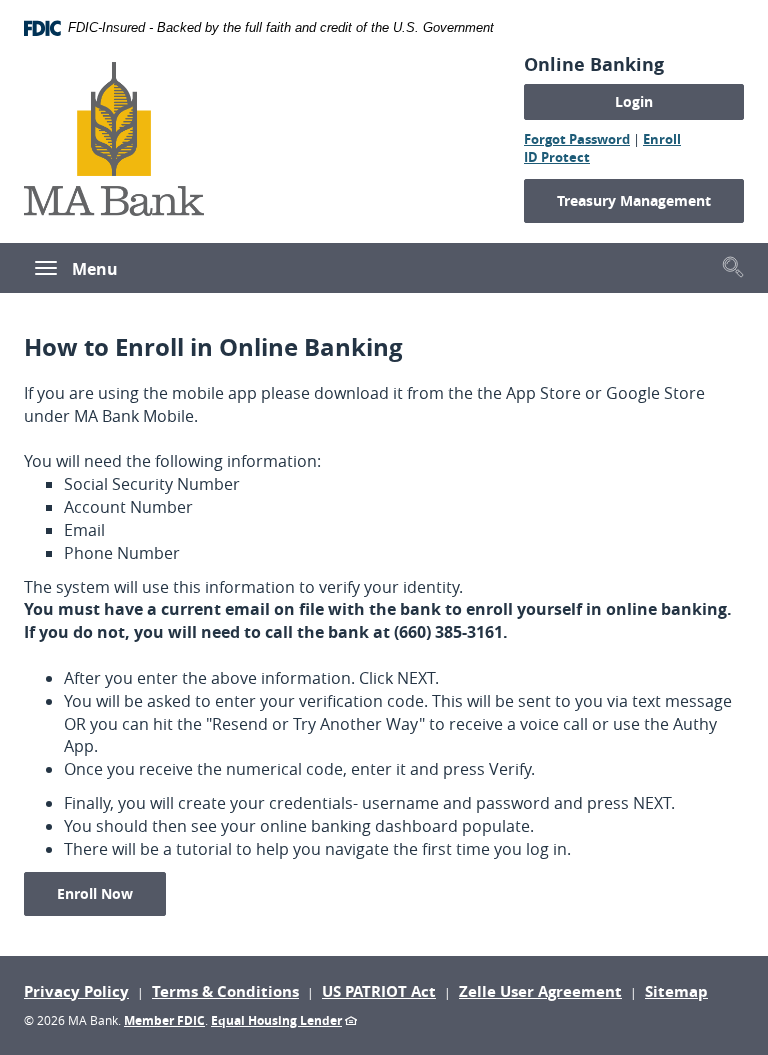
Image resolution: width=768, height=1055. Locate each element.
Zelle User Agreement (540, 991)
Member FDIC (164, 1020)
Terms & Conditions (225, 991)
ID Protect (557, 157)
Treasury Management (634, 200)
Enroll (662, 139)
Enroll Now (111, 893)
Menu (95, 269)
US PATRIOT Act (379, 991)
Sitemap (676, 991)
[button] (733, 266)
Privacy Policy (76, 991)
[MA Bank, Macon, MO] (114, 136)
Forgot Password (577, 139)
